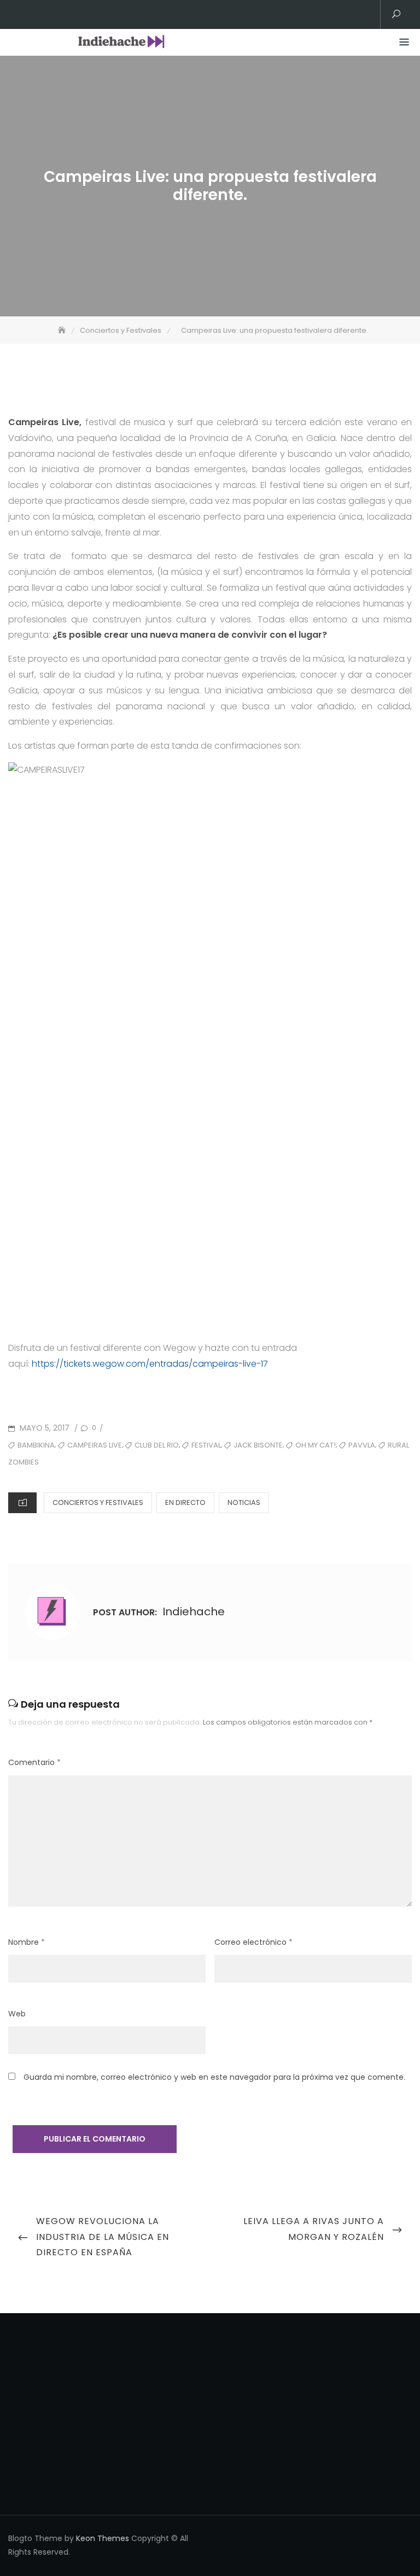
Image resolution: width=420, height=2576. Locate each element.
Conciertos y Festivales (98, 1502)
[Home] (63, 330)
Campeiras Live (95, 1445)
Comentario (34, 1762)
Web (17, 2014)
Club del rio (157, 1445)
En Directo (185, 1502)
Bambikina (36, 1445)
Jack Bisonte (258, 1445)
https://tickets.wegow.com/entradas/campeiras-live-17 (150, 1364)
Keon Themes (103, 2538)
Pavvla (362, 1445)
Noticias (244, 1502)
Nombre (27, 1942)
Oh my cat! (316, 1445)
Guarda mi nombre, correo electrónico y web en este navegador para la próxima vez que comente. (214, 2077)
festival (206, 1445)
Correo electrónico (253, 1942)
